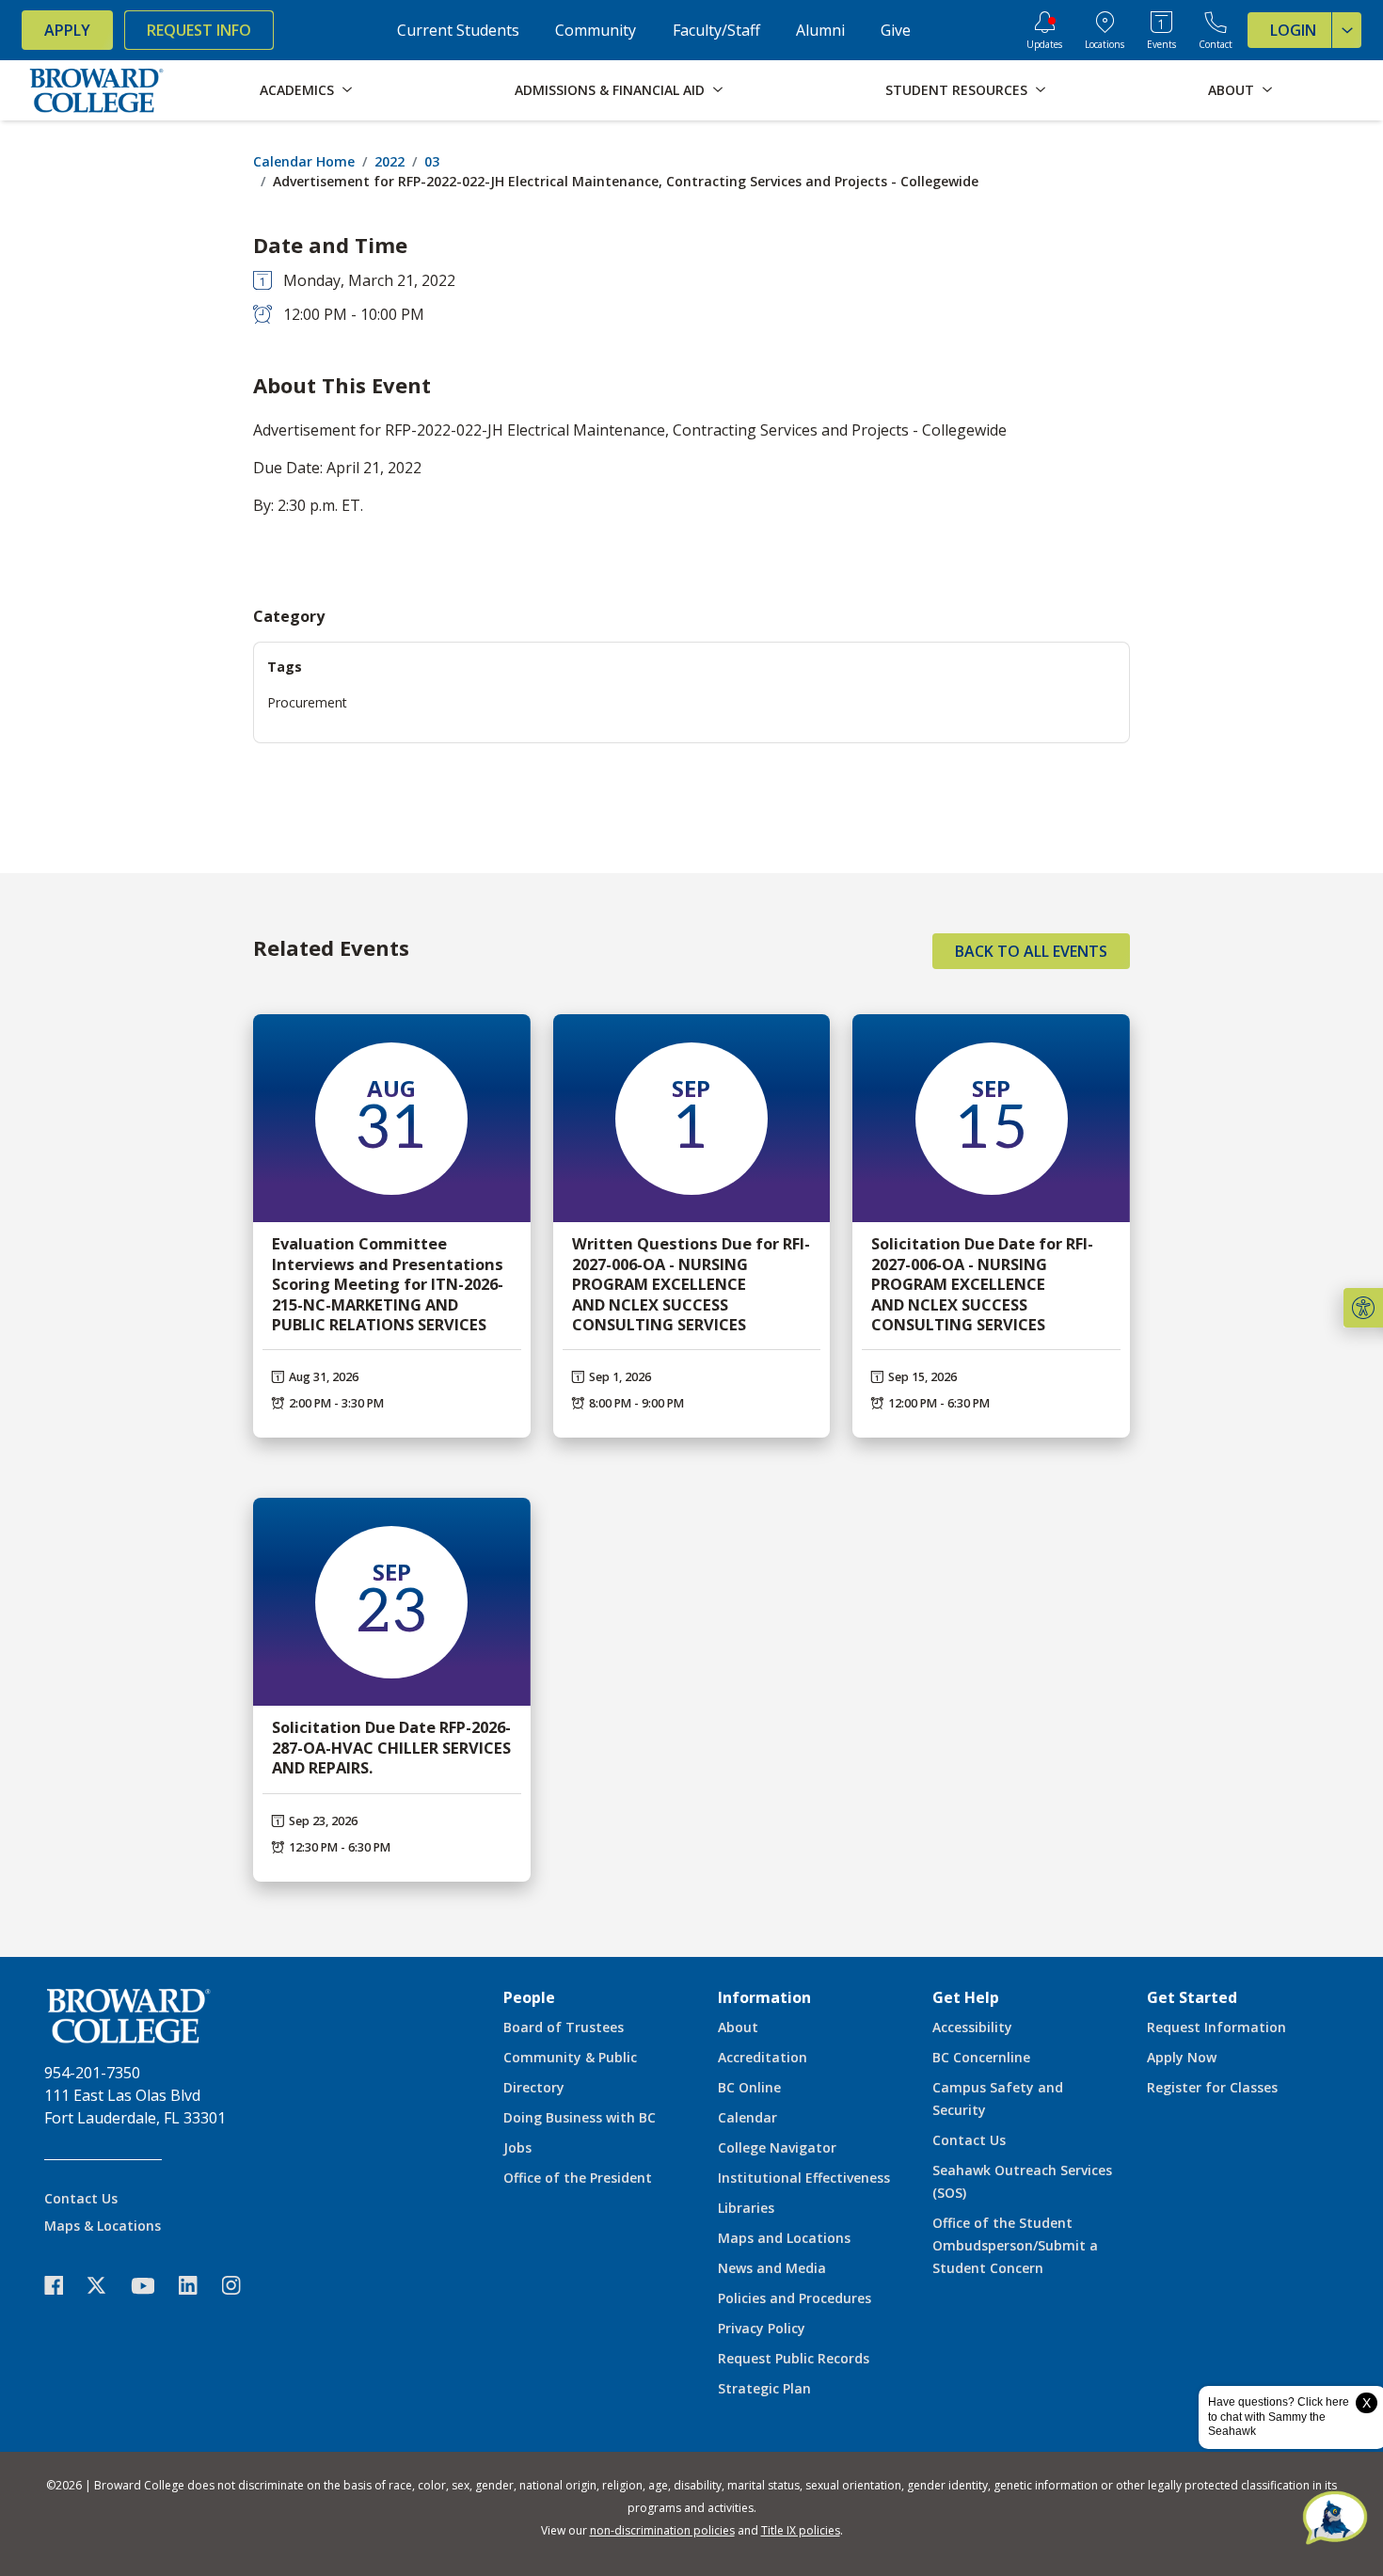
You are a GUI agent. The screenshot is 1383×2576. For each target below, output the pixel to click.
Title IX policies (801, 2530)
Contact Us (81, 2198)
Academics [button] (297, 90)
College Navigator (777, 2147)
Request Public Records (794, 2358)
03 (432, 161)
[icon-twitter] (106, 2286)
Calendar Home (304, 161)
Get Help (966, 1997)
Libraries (746, 2208)
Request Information (1216, 2027)
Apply (67, 30)
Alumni (820, 30)
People (529, 1997)
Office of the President (578, 2178)
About (738, 2027)
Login (1293, 30)
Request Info (199, 30)
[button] (1363, 1308)
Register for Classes (1212, 2087)
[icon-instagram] (241, 2286)
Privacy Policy (762, 2328)
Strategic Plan (764, 2388)
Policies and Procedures (795, 2298)
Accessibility (972, 2027)
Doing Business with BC (580, 2117)
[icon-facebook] (63, 2286)
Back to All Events (1031, 951)
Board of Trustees (564, 2027)
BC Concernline (981, 2057)
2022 (389, 161)
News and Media (772, 2268)
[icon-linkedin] (198, 2286)
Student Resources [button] (956, 90)
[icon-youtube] (152, 2285)
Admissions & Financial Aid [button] (610, 90)
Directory (534, 2087)
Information (764, 1997)
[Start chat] (1335, 2520)
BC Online (749, 2087)
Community (596, 30)
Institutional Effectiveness (804, 2178)
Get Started (1192, 1997)
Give (896, 30)
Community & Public (570, 2057)
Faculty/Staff (716, 30)
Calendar (747, 2117)
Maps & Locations (103, 2226)
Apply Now (1182, 2057)
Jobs (517, 2147)
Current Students (458, 30)
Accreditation (763, 2057)
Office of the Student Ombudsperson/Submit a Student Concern (1015, 2245)
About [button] (1231, 90)
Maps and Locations (784, 2238)
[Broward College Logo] (97, 90)
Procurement (307, 702)
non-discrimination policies (662, 2530)
